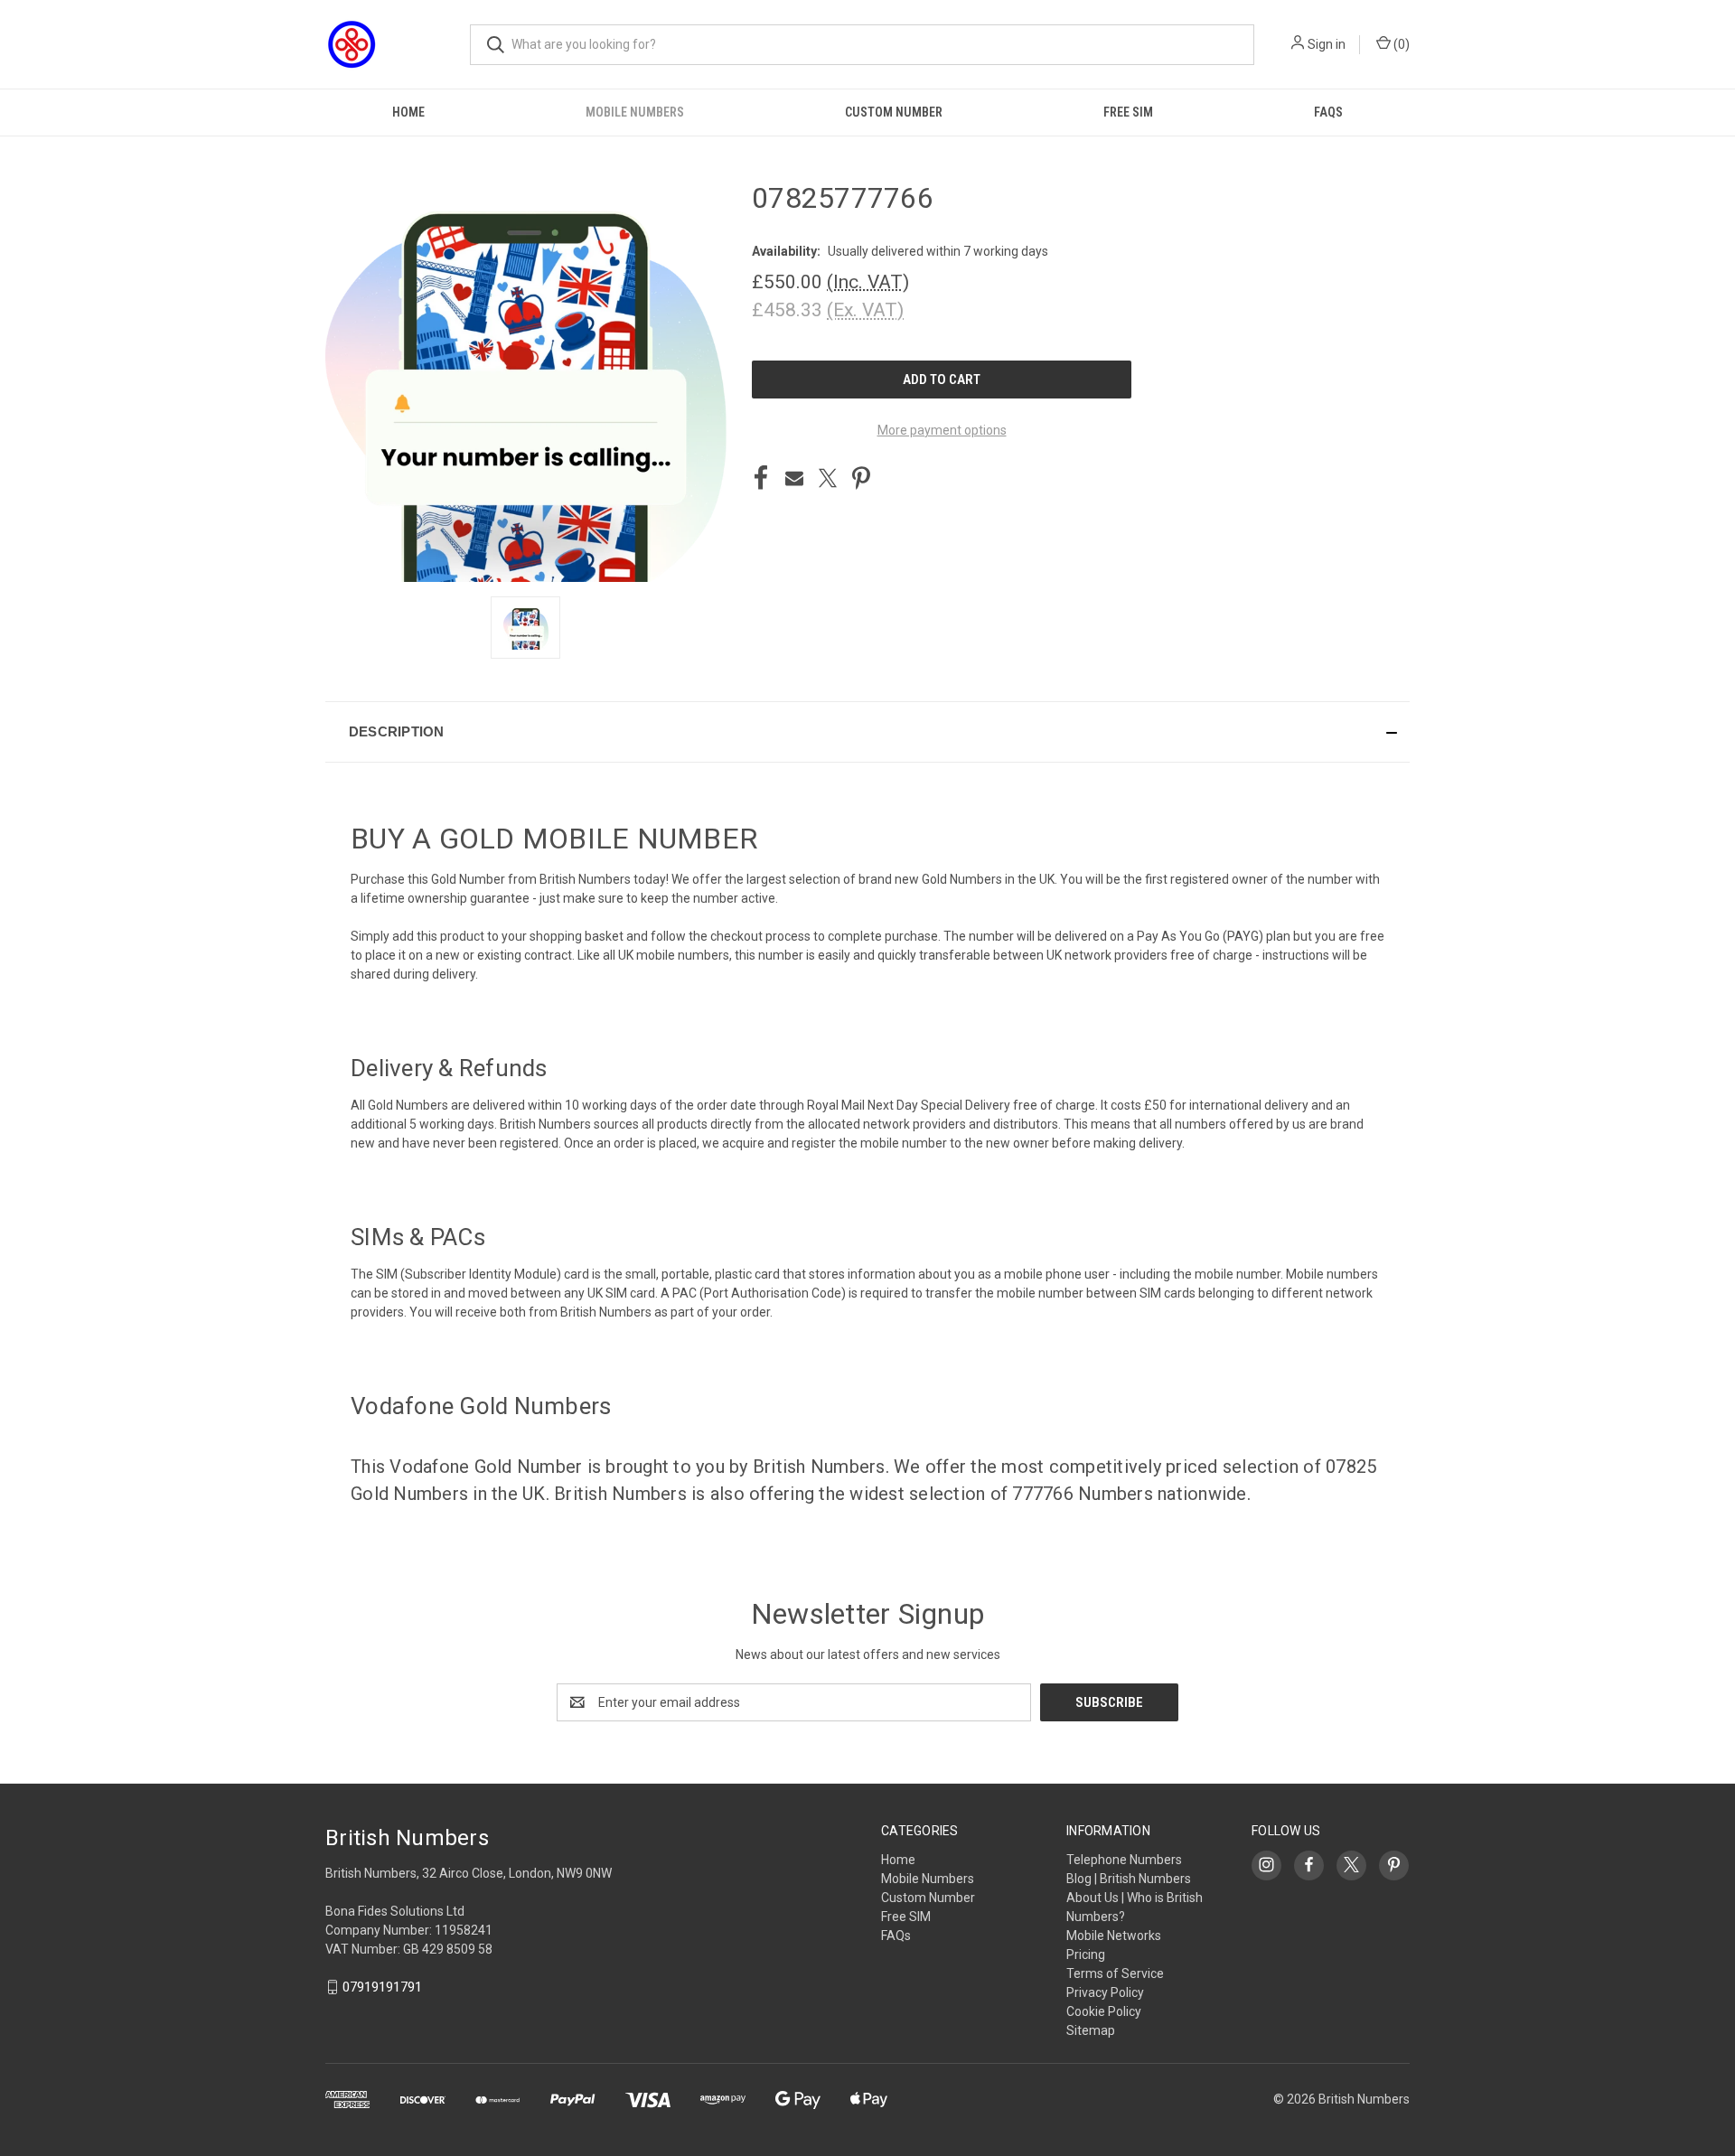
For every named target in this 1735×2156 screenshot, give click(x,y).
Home (408, 112)
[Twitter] (828, 478)
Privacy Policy (1105, 1992)
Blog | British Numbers (1129, 1879)
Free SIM (1128, 112)
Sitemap (1091, 2030)
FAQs (1328, 112)
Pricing (1086, 1954)
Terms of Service (1115, 1973)
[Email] (794, 478)
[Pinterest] (861, 478)
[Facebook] (761, 478)
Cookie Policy (1104, 2011)
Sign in (1327, 44)
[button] (867, 732)
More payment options (942, 430)
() (1400, 44)
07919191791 (382, 1987)
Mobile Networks (1114, 1936)
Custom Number (894, 112)
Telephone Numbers (1124, 1860)
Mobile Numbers (635, 112)
